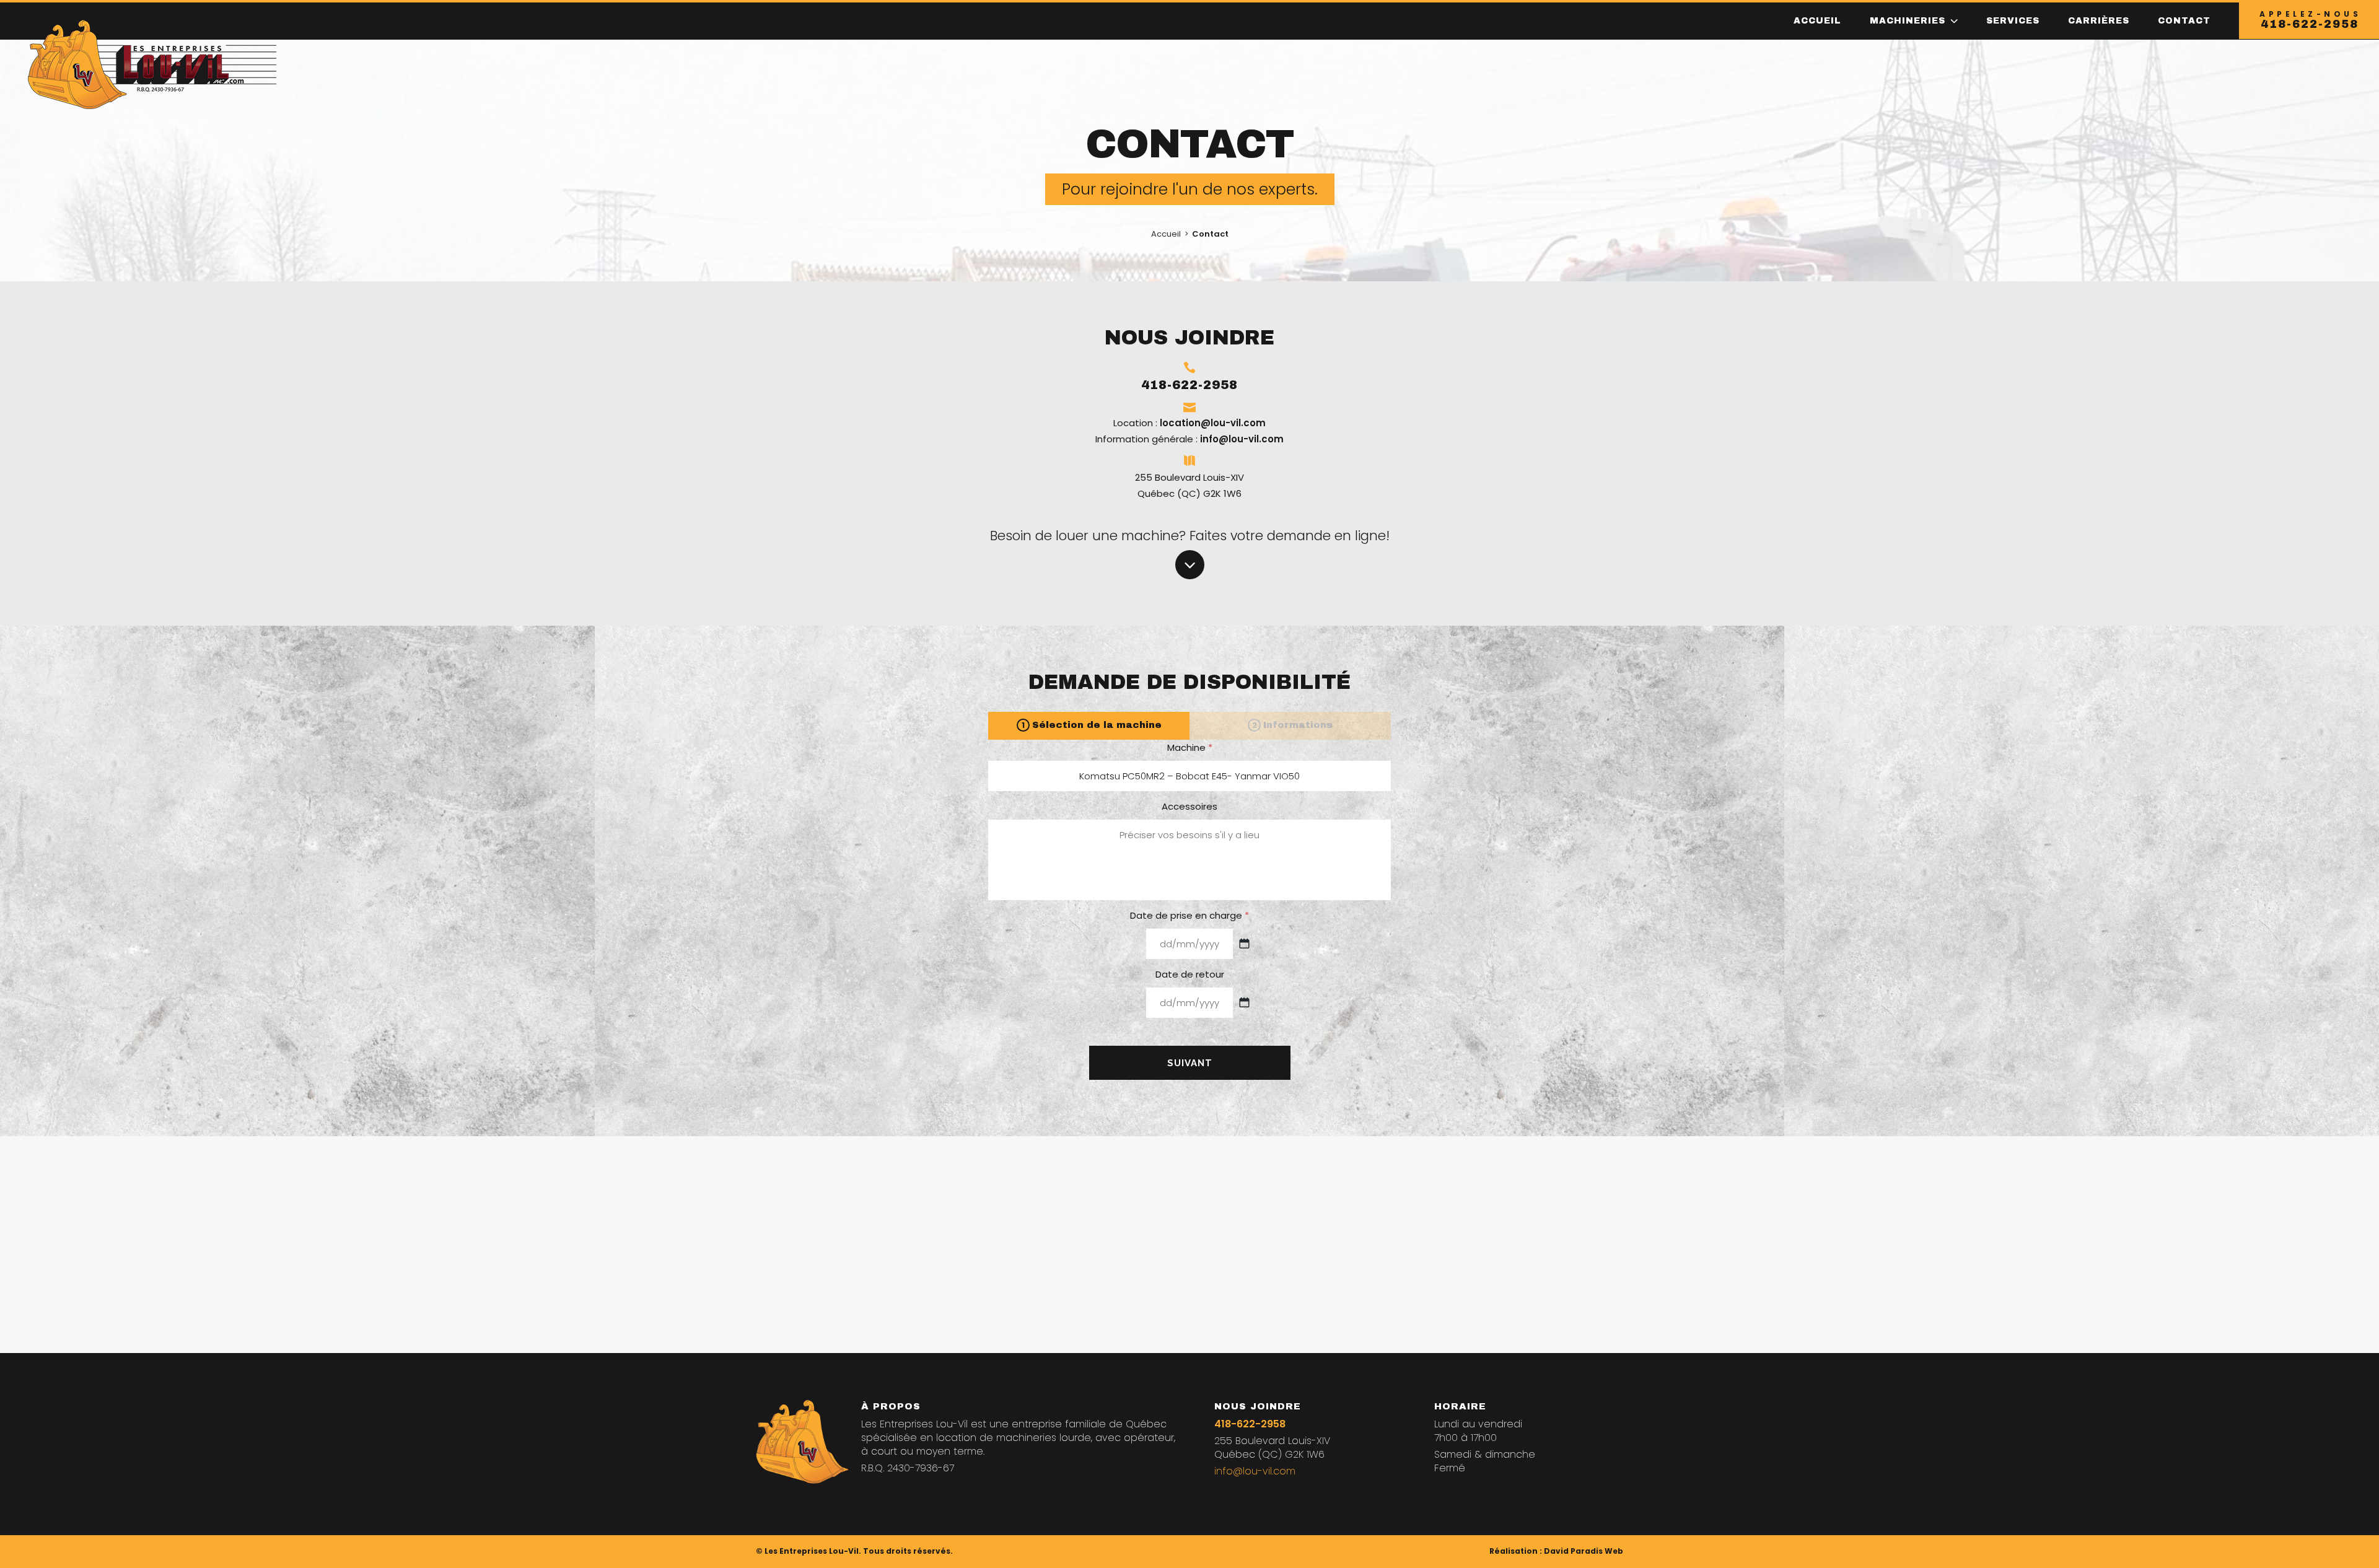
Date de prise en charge (1189, 916)
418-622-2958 (1250, 1424)
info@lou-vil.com (1242, 439)
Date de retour (1190, 975)
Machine (1190, 748)
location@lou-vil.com (1213, 423)
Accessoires (1189, 807)
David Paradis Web (1584, 1551)
